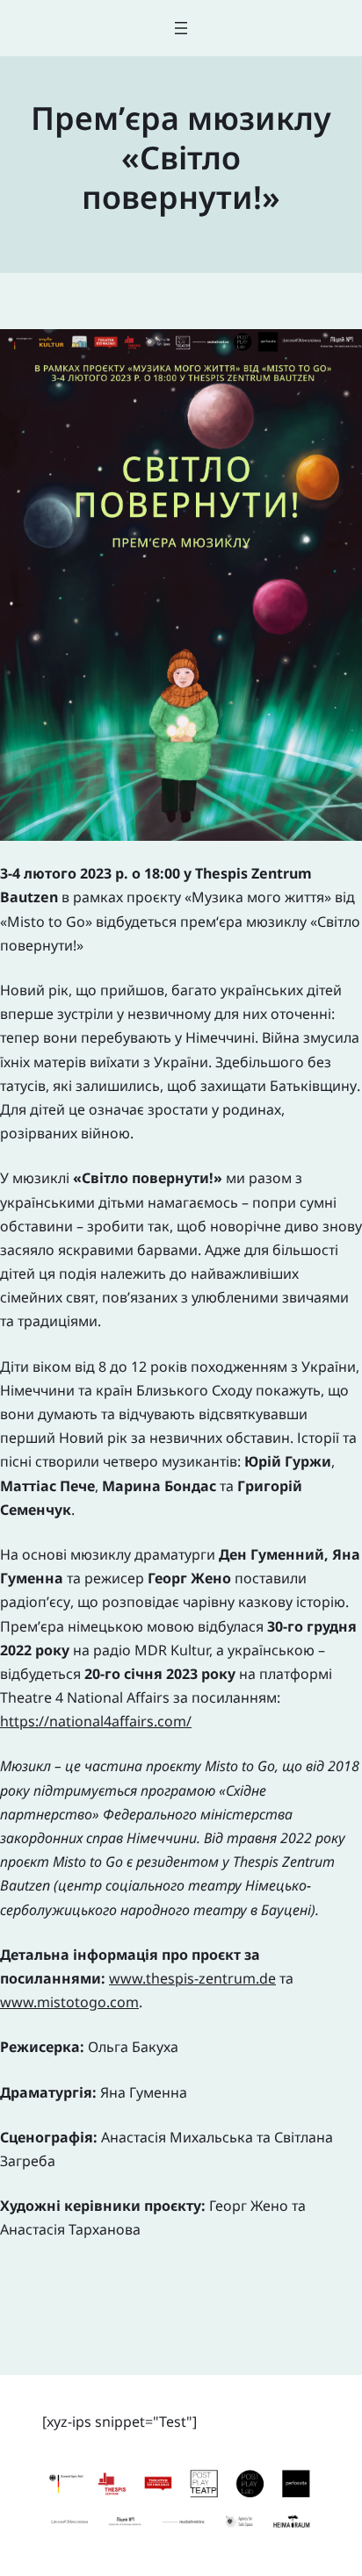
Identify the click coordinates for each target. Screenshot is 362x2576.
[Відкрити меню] (181, 28)
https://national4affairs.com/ (96, 1721)
